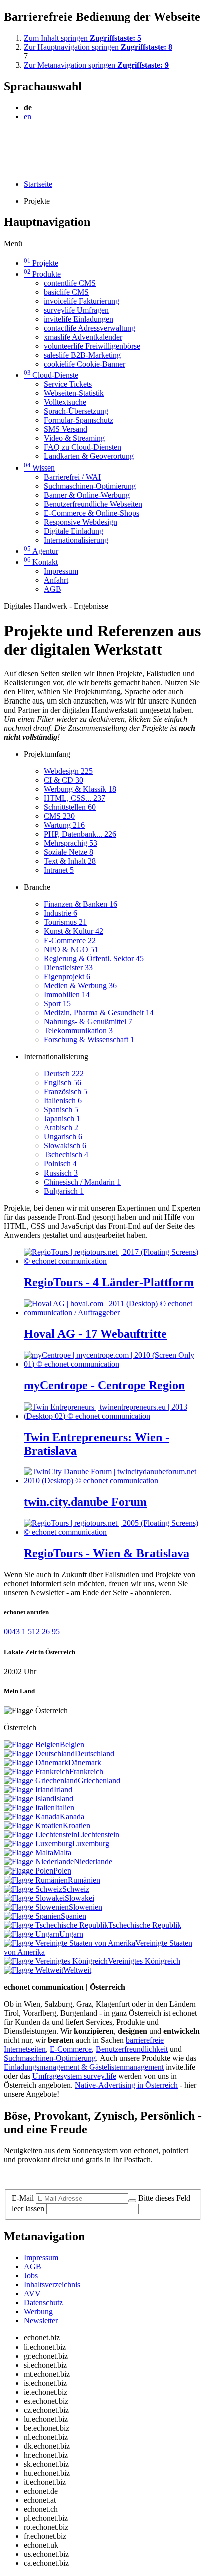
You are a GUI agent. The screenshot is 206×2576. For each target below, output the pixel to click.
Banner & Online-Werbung (87, 495)
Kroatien (77, 1826)
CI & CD (64, 780)
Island (64, 1799)
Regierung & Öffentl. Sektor (94, 958)
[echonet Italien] (29, 1808)
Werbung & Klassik (80, 789)
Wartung (64, 825)
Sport (57, 1003)
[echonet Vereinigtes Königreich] (56, 1961)
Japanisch (62, 1119)
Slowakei (80, 1898)
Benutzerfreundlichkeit (132, 2049)
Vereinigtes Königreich (144, 1961)
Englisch (63, 1083)
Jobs (31, 2276)
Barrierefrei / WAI (72, 477)
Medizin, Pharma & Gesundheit (99, 1012)
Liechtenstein (98, 1835)
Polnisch (60, 1164)
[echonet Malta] (29, 1853)
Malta (62, 1853)
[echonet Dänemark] (36, 1763)
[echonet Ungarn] (32, 1934)
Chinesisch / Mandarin (82, 1182)
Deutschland (95, 1753)
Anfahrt (56, 580)
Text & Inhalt (70, 861)
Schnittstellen (70, 807)
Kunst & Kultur (74, 931)
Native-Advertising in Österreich (126, 2085)
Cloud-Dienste (51, 375)
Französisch (66, 1092)
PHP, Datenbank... (80, 834)
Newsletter (41, 2321)
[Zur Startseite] (27, 141)
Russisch (61, 1173)
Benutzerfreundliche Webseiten (93, 504)
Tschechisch (66, 1155)
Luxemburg (91, 1844)
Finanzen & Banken (81, 904)
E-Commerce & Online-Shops (92, 513)
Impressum (61, 571)
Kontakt (41, 562)
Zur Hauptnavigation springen (98, 47)
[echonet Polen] (29, 1871)
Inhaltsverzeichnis (52, 2285)
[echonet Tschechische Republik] (56, 1925)
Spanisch (61, 1110)
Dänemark (85, 1763)
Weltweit (77, 1970)
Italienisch (63, 1101)
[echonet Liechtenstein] (41, 1835)
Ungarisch (63, 1137)
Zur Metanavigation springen (96, 65)
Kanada (72, 1817)
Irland (63, 1790)
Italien (65, 1808)
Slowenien (86, 1907)
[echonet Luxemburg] (38, 1844)
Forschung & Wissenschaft (89, 1039)
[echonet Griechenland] (41, 1781)
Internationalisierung (76, 540)
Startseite (38, 184)
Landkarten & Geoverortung (89, 456)
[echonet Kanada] (32, 1817)
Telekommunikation (78, 1030)
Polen (62, 1871)
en (28, 116)
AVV (32, 2294)
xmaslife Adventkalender (83, 337)
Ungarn (71, 1934)
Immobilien (67, 994)
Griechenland (99, 1781)
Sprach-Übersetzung (76, 411)
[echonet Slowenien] (36, 1907)
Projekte (41, 263)
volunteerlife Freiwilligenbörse (92, 346)
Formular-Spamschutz (79, 420)
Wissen (39, 468)
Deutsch (64, 1074)
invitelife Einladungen (79, 319)
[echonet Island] (29, 1799)
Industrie (61, 913)
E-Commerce (70, 940)
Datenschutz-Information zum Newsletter (69, 2176)
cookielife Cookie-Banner (85, 364)
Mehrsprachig (71, 843)
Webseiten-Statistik (74, 393)
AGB (53, 589)
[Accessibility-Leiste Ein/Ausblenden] (7, 167)
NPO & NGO (71, 949)
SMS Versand (66, 429)
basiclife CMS (66, 292)
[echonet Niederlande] (39, 1862)
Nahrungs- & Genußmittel (88, 1021)
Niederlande (93, 1862)
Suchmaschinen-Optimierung (90, 486)
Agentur (41, 551)
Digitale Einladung (74, 531)
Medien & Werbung (80, 985)
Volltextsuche (65, 402)
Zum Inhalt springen (83, 38)
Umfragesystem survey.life (74, 2076)
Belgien (72, 1744)
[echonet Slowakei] (34, 1898)
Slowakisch (65, 1146)
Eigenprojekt (67, 976)
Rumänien (84, 1880)
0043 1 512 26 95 (32, 1632)
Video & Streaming (74, 438)
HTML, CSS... (75, 798)
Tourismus (65, 922)
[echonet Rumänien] (36, 1880)
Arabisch (61, 1128)
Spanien (74, 1916)
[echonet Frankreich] (37, 1772)
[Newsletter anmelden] (132, 2201)
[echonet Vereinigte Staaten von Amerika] (70, 1943)
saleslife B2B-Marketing (82, 355)
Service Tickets (68, 384)
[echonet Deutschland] (39, 1753)
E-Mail (23, 2198)
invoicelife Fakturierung (82, 301)
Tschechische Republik (145, 1925)
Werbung (38, 2312)
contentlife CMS (70, 283)
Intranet (59, 870)
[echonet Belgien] (32, 1744)
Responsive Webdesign (81, 522)
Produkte (42, 274)
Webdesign (68, 771)
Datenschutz (43, 2303)
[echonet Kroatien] (33, 1826)
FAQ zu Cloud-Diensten (83, 447)
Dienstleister (68, 967)
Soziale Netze (69, 852)
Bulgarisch (64, 1191)
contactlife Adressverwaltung (90, 328)
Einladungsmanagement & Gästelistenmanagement (84, 2067)
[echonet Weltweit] (34, 1970)
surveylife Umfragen (76, 310)
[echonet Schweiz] (33, 1889)
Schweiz (76, 1889)
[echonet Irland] (29, 1790)
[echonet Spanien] (32, 1916)
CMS (59, 816)
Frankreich (86, 1772)
